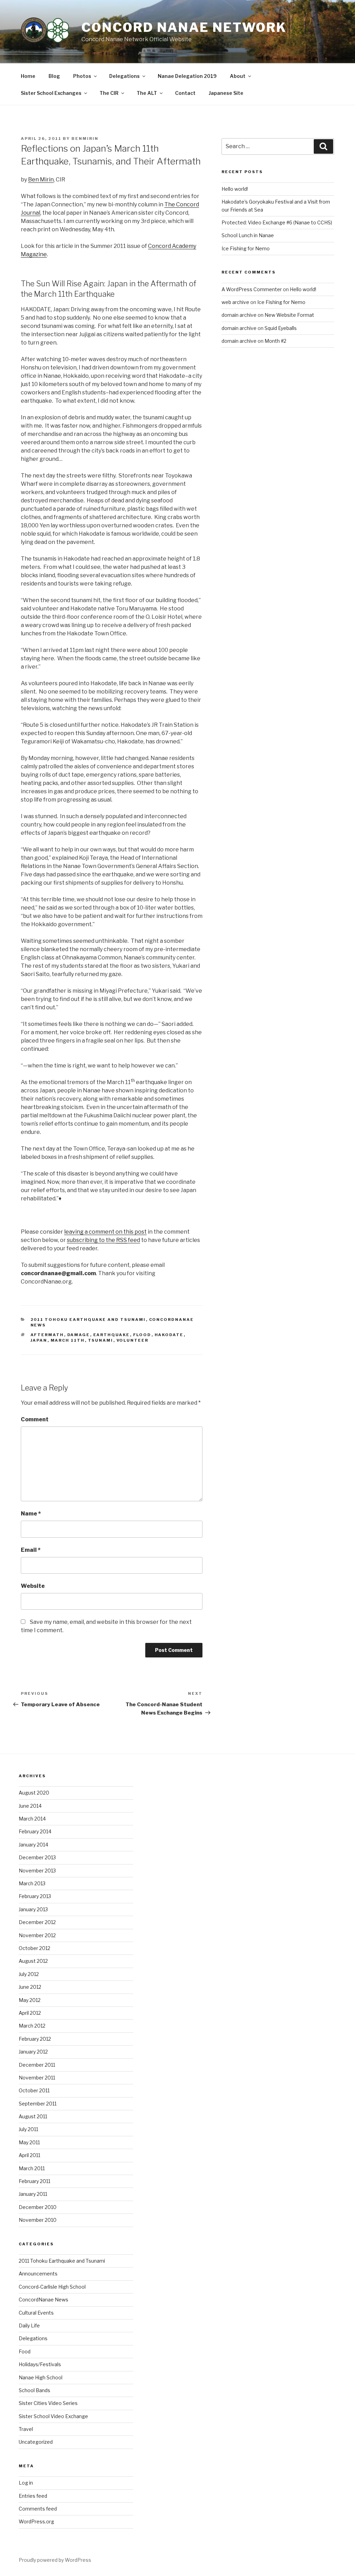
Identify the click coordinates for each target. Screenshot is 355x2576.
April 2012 (30, 2013)
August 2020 (34, 1793)
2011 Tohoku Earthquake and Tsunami (88, 1320)
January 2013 (33, 1909)
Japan (39, 1340)
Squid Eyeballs (281, 328)
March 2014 (32, 1819)
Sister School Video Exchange (53, 2416)
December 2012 (37, 1922)
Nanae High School (41, 2377)
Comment (35, 1419)
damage (79, 1335)
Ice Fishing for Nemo (246, 248)
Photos (82, 76)
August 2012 (33, 1961)
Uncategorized (36, 2442)
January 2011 (33, 2194)
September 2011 (38, 2104)
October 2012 (34, 1948)
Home (28, 76)
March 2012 (32, 2026)
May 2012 (30, 2000)
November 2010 (38, 2220)
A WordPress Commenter (252, 289)
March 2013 (32, 1883)
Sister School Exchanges (51, 93)
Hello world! (235, 189)
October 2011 (34, 2090)
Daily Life (29, 2325)
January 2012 (33, 2052)
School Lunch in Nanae (248, 235)
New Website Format (289, 315)
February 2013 (35, 1896)
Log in (26, 2483)
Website (33, 1586)
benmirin (85, 138)
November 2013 (37, 1871)
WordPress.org (36, 2521)
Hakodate (169, 1335)
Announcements (38, 2274)
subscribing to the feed (103, 1240)
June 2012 (30, 1987)
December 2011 (37, 2065)
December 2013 (37, 1857)
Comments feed (38, 2509)
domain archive (239, 315)
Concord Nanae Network (184, 27)
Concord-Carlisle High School (52, 2287)
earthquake (112, 1335)
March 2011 (32, 2168)
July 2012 (29, 1974)
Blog (54, 76)
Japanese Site (226, 93)
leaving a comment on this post (105, 1232)
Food (25, 2351)
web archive (235, 302)
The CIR (109, 93)
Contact (185, 93)
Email (31, 1550)
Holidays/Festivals (40, 2364)
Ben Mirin (41, 180)
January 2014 (33, 1845)
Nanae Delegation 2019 (187, 76)
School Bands (34, 2390)
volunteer (133, 1340)
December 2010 (38, 2207)
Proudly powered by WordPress (55, 2560)
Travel (26, 2429)
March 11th (68, 1340)
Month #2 (275, 341)
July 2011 (28, 2129)
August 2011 (33, 2116)
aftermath (47, 1335)
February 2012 (35, 2039)
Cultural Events (36, 2313)
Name (31, 1514)
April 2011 (29, 2155)
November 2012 (37, 1935)
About (238, 76)
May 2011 (29, 2142)
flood (142, 1335)
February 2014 (35, 1831)
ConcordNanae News (44, 2300)
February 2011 (34, 2181)
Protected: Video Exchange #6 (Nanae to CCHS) (277, 222)
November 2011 (37, 2078)
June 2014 (30, 1806)
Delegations (124, 76)
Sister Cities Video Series (48, 2403)
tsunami (101, 1340)
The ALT (147, 93)
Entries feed (33, 2496)
